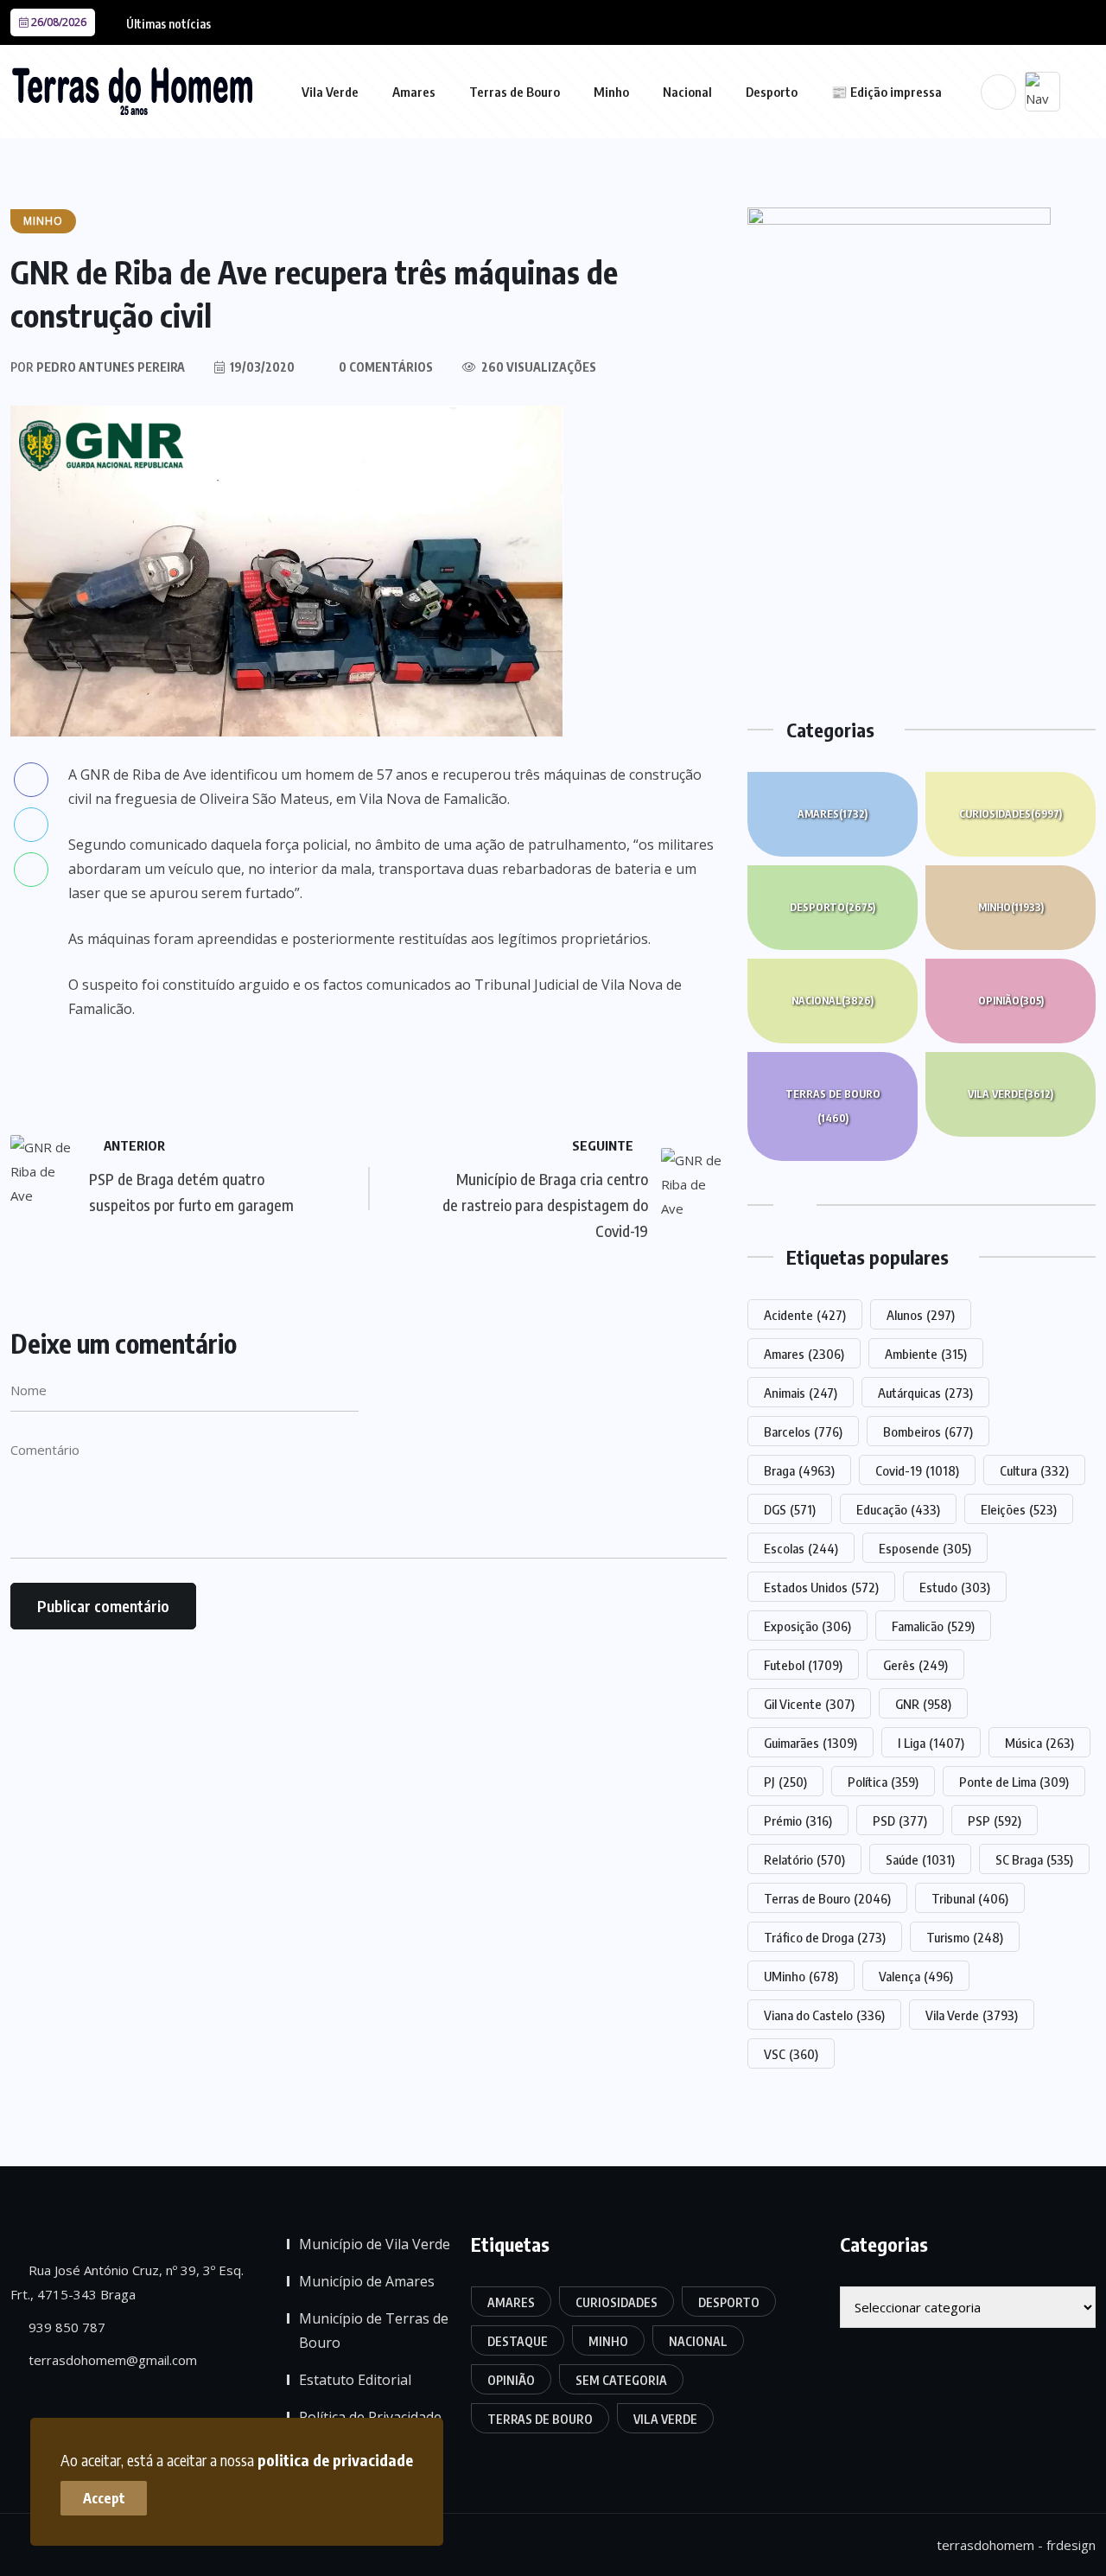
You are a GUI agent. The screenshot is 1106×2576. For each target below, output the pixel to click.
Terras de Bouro (515, 92)
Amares (414, 92)
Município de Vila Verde (375, 2244)
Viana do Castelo (824, 2015)
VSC (791, 2054)
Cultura (1034, 1470)
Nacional (687, 92)
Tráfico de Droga (825, 1937)
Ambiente (926, 1354)
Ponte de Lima (1014, 1782)
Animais (801, 1393)
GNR (923, 1704)
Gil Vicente (809, 1704)
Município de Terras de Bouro (374, 2331)
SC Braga (1034, 1859)
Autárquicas (925, 1393)
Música (1039, 1743)
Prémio (798, 1820)
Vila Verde (330, 92)
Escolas (801, 1548)
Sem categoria (621, 2380)
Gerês (915, 1665)
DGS (790, 1509)
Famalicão (933, 1626)
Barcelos (803, 1431)
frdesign (1071, 2545)
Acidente (805, 1315)
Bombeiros (928, 1431)
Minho (611, 92)
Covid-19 (917, 1470)
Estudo (955, 1587)
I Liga (931, 1743)
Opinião (1011, 1001)
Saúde (920, 1859)
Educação (898, 1509)
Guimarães (810, 1743)
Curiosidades (1011, 814)
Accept (104, 2498)
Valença (916, 1976)
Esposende (925, 1548)
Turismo (965, 1937)
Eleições (1019, 1509)
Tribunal (970, 1898)
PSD (900, 1820)
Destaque (518, 2341)
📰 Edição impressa (887, 92)
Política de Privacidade (370, 2417)
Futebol (803, 1665)
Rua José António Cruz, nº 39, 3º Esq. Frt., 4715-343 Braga (127, 2282)
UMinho (801, 1976)
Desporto (772, 92)
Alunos (921, 1315)
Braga (799, 1470)
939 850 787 (65, 2327)
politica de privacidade (335, 2460)
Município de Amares (367, 2281)
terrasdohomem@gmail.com (111, 2360)
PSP (995, 1820)
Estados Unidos (821, 1587)
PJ (785, 1782)
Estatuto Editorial (355, 2380)
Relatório (804, 1859)
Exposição (807, 1626)
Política (883, 1782)
